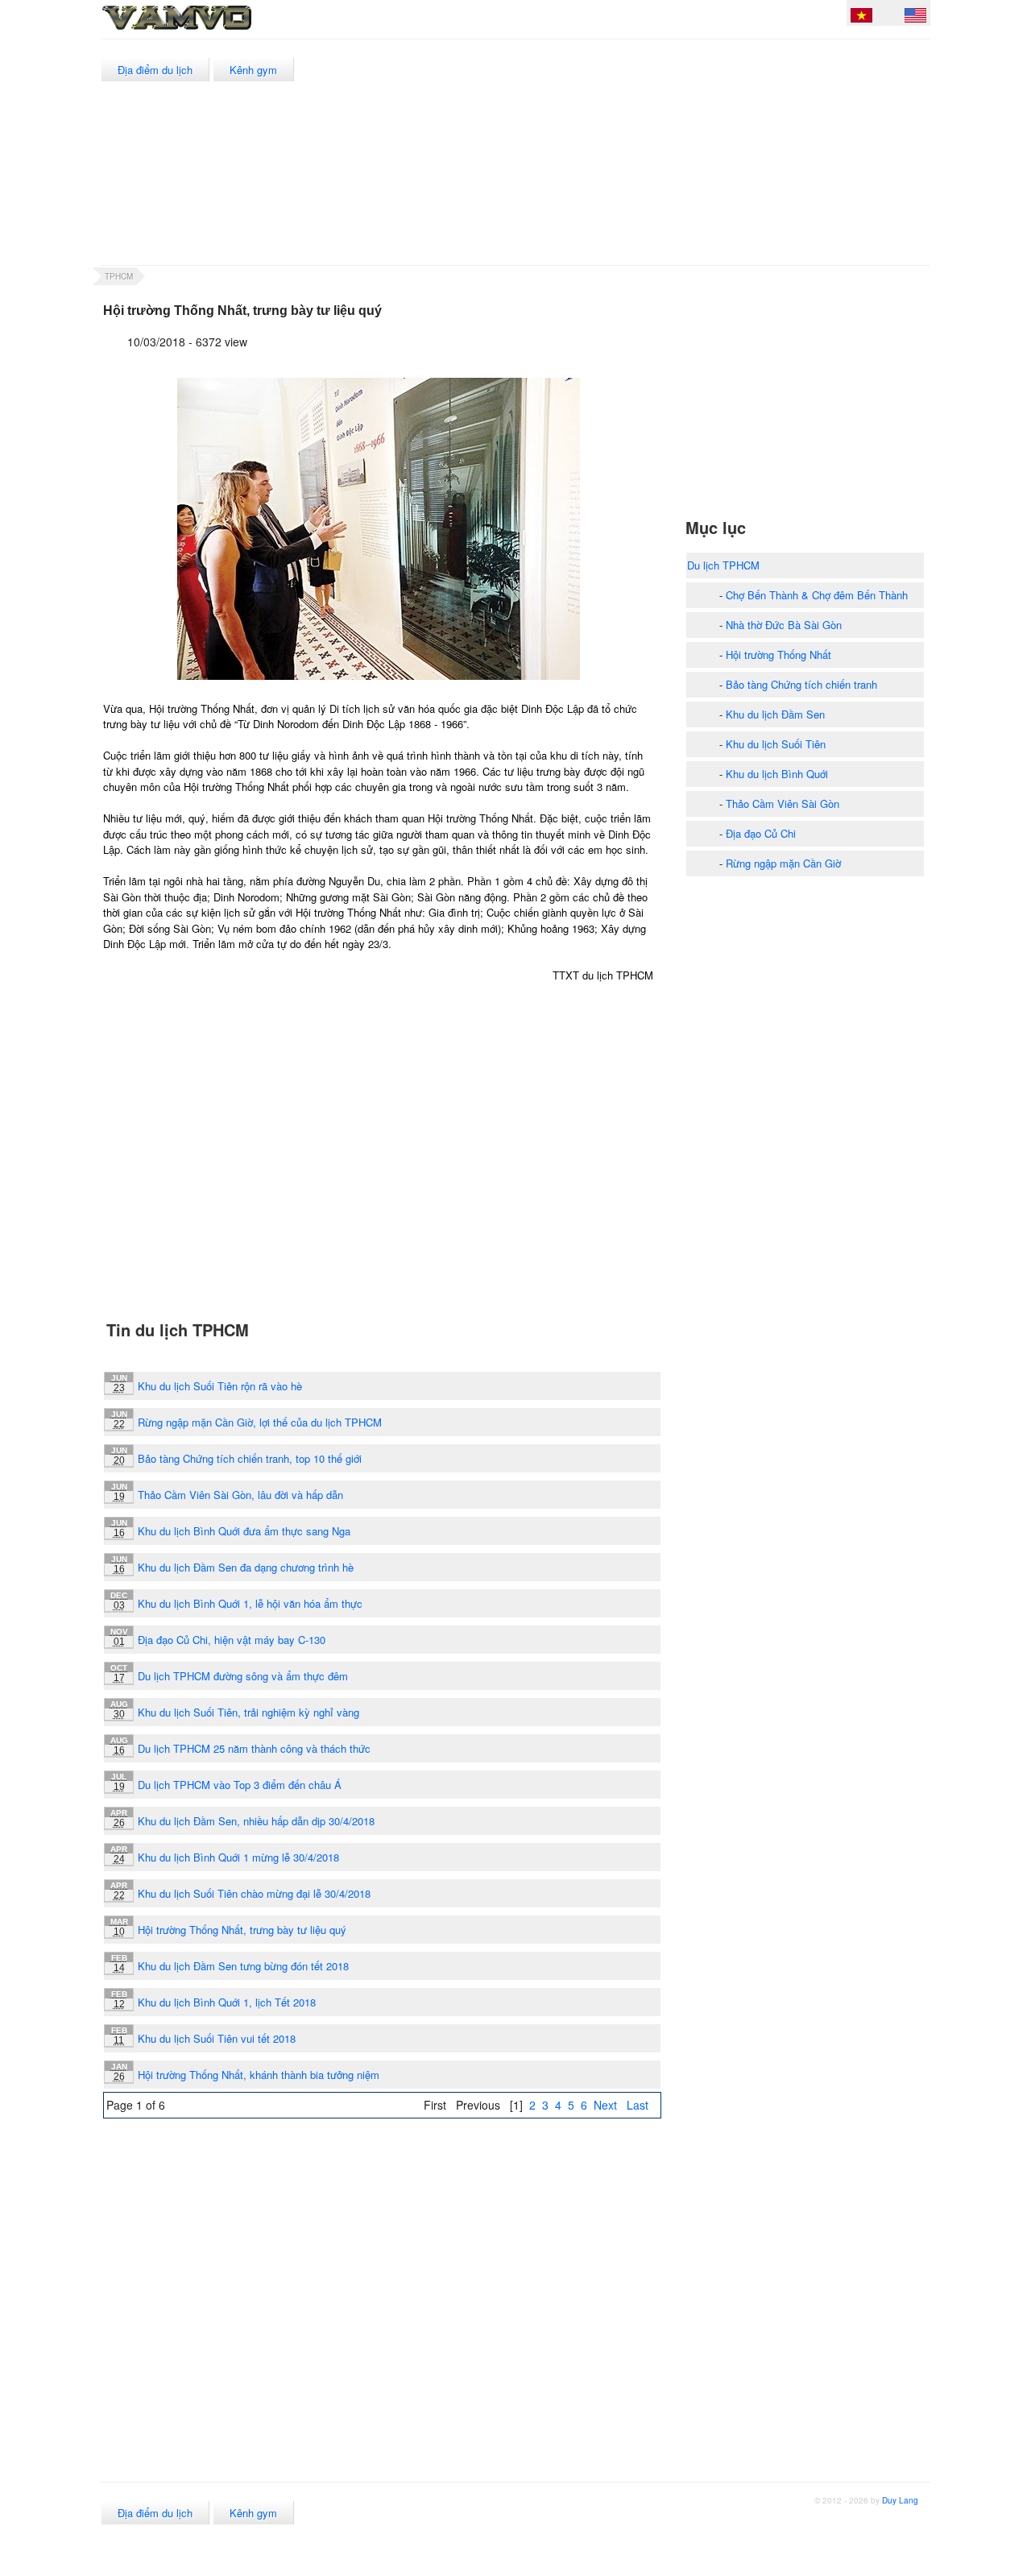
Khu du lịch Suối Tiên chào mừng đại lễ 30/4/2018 (254, 1893)
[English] (915, 18)
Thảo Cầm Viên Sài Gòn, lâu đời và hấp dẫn (240, 1495)
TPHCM (119, 276)
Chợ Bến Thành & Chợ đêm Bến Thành (817, 595)
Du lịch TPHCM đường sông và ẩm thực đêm (243, 1676)
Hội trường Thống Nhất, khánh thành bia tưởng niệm (259, 2075)
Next (605, 2105)
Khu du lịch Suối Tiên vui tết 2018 (217, 2038)
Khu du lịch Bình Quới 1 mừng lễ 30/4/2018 (238, 1857)
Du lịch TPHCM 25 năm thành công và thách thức (254, 1748)
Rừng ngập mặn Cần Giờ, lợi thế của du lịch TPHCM (260, 1422)
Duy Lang (900, 2500)
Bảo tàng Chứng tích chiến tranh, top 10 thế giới (250, 1458)
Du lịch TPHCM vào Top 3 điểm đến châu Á (240, 1785)
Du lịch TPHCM (723, 565)
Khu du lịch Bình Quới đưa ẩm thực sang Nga (244, 1531)
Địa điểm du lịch (155, 70)
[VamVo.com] (213, 31)
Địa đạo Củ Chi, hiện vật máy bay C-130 (232, 1640)
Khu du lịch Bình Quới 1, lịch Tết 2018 (227, 2002)
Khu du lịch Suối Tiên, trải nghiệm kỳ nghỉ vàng (248, 1712)
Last (638, 2105)
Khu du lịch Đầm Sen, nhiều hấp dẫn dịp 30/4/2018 (256, 1821)
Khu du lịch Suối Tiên (776, 744)
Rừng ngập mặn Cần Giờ (783, 863)
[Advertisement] (636, 152)
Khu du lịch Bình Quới (777, 774)
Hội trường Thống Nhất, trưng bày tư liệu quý (242, 1930)
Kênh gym (253, 70)
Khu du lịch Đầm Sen (775, 714)
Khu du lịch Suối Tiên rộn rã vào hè (220, 1386)
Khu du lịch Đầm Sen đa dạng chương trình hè (246, 1567)
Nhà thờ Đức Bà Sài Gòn (784, 625)
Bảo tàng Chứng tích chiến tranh (801, 684)
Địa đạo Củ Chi (761, 833)
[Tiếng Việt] (861, 18)
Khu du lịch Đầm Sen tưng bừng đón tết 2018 (243, 1966)
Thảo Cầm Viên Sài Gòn (783, 803)
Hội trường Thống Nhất (778, 654)
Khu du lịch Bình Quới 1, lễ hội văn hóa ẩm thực (250, 1603)
